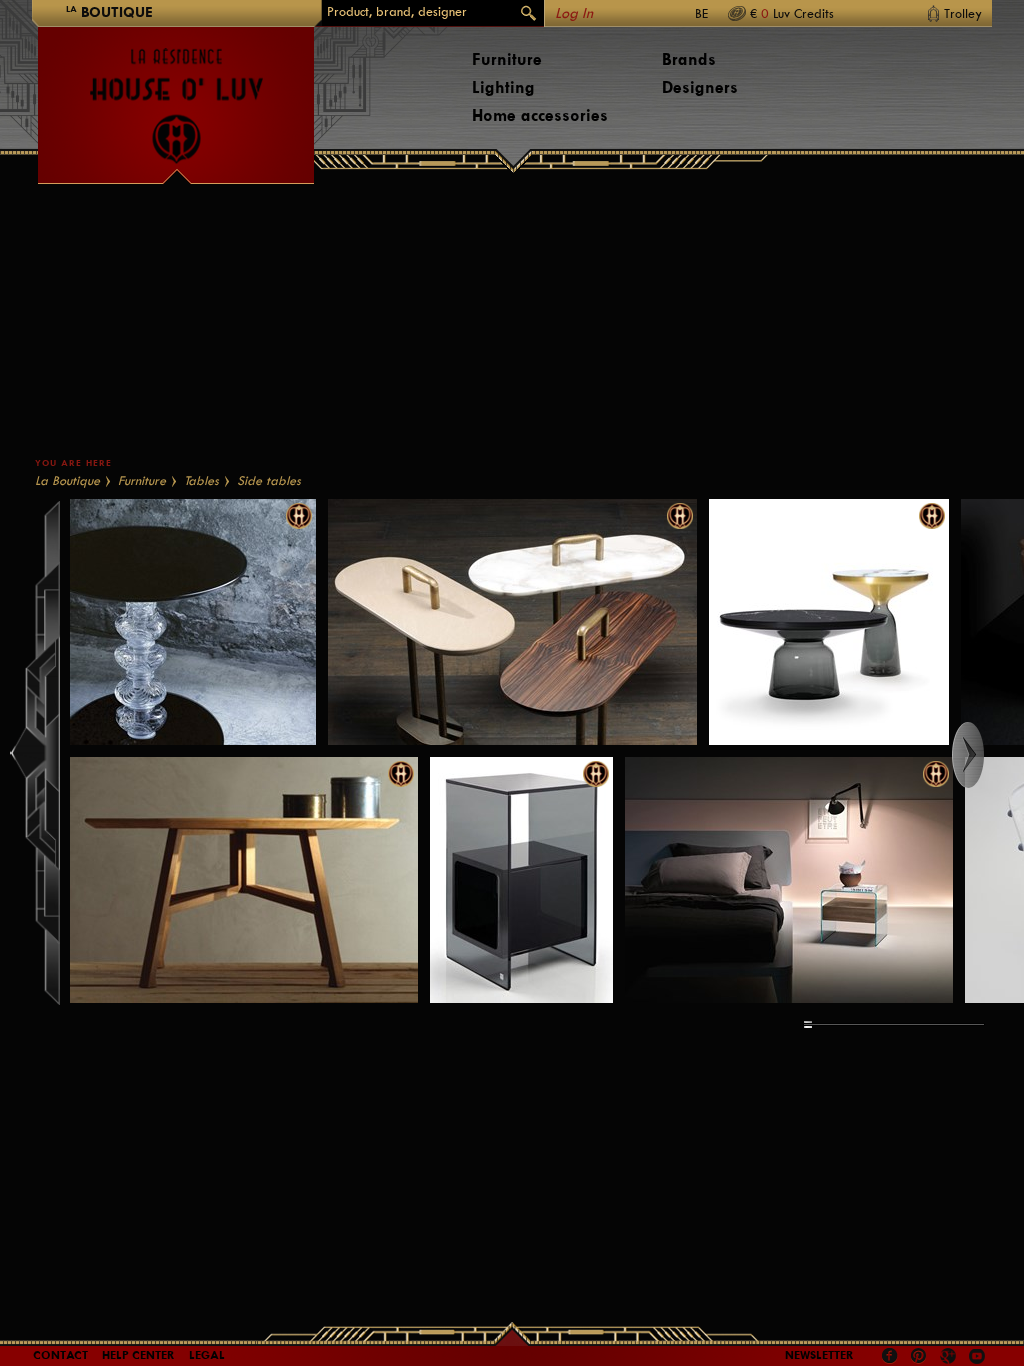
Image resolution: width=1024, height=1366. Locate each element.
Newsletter (819, 1355)
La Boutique (67, 480)
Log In (574, 13)
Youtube (977, 1356)
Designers (700, 87)
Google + (950, 1357)
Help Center (138, 1355)
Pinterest (919, 1356)
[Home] (176, 96)
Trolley (963, 13)
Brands (689, 59)
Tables (201, 480)
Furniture (507, 59)
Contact (60, 1355)
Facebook (890, 1356)
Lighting (503, 87)
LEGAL (207, 1355)
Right (986, 755)
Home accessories (540, 115)
